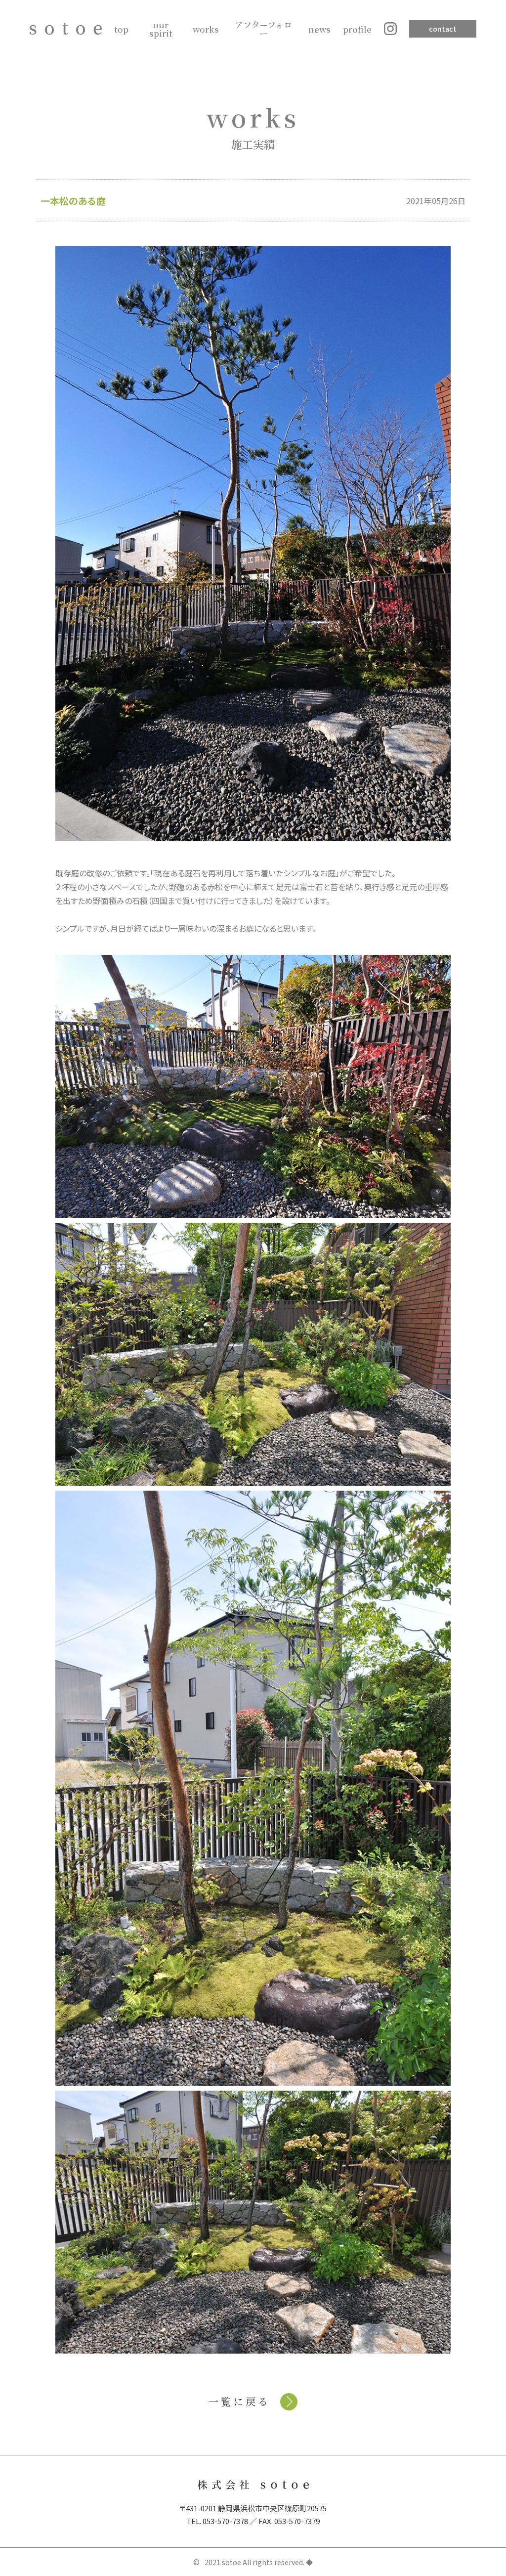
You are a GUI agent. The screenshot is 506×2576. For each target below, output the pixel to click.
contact (443, 29)
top (121, 29)
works (206, 29)
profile (357, 29)
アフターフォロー (263, 29)
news (319, 29)
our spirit (161, 29)
